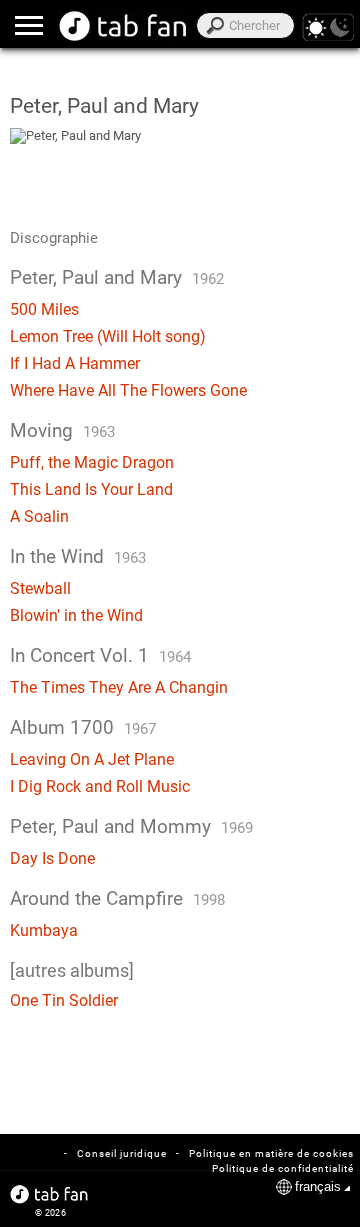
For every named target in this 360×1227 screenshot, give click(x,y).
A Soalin (39, 516)
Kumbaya (44, 930)
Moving (41, 431)
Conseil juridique (122, 1153)
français (318, 1186)
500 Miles (44, 309)
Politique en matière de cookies (271, 1153)
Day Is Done (52, 858)
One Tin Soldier (64, 1000)
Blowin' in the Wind (76, 615)
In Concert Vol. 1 (79, 656)
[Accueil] (123, 26)
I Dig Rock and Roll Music (100, 786)
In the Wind (57, 557)
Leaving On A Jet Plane (92, 759)
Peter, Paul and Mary (96, 278)
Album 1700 (62, 728)
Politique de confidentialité (283, 1168)
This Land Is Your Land (91, 489)
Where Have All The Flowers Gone (128, 390)
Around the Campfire (96, 899)
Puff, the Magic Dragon (92, 462)
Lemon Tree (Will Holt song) (108, 336)
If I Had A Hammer (75, 363)
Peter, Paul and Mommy (110, 827)
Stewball (40, 588)
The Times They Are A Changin (119, 687)
